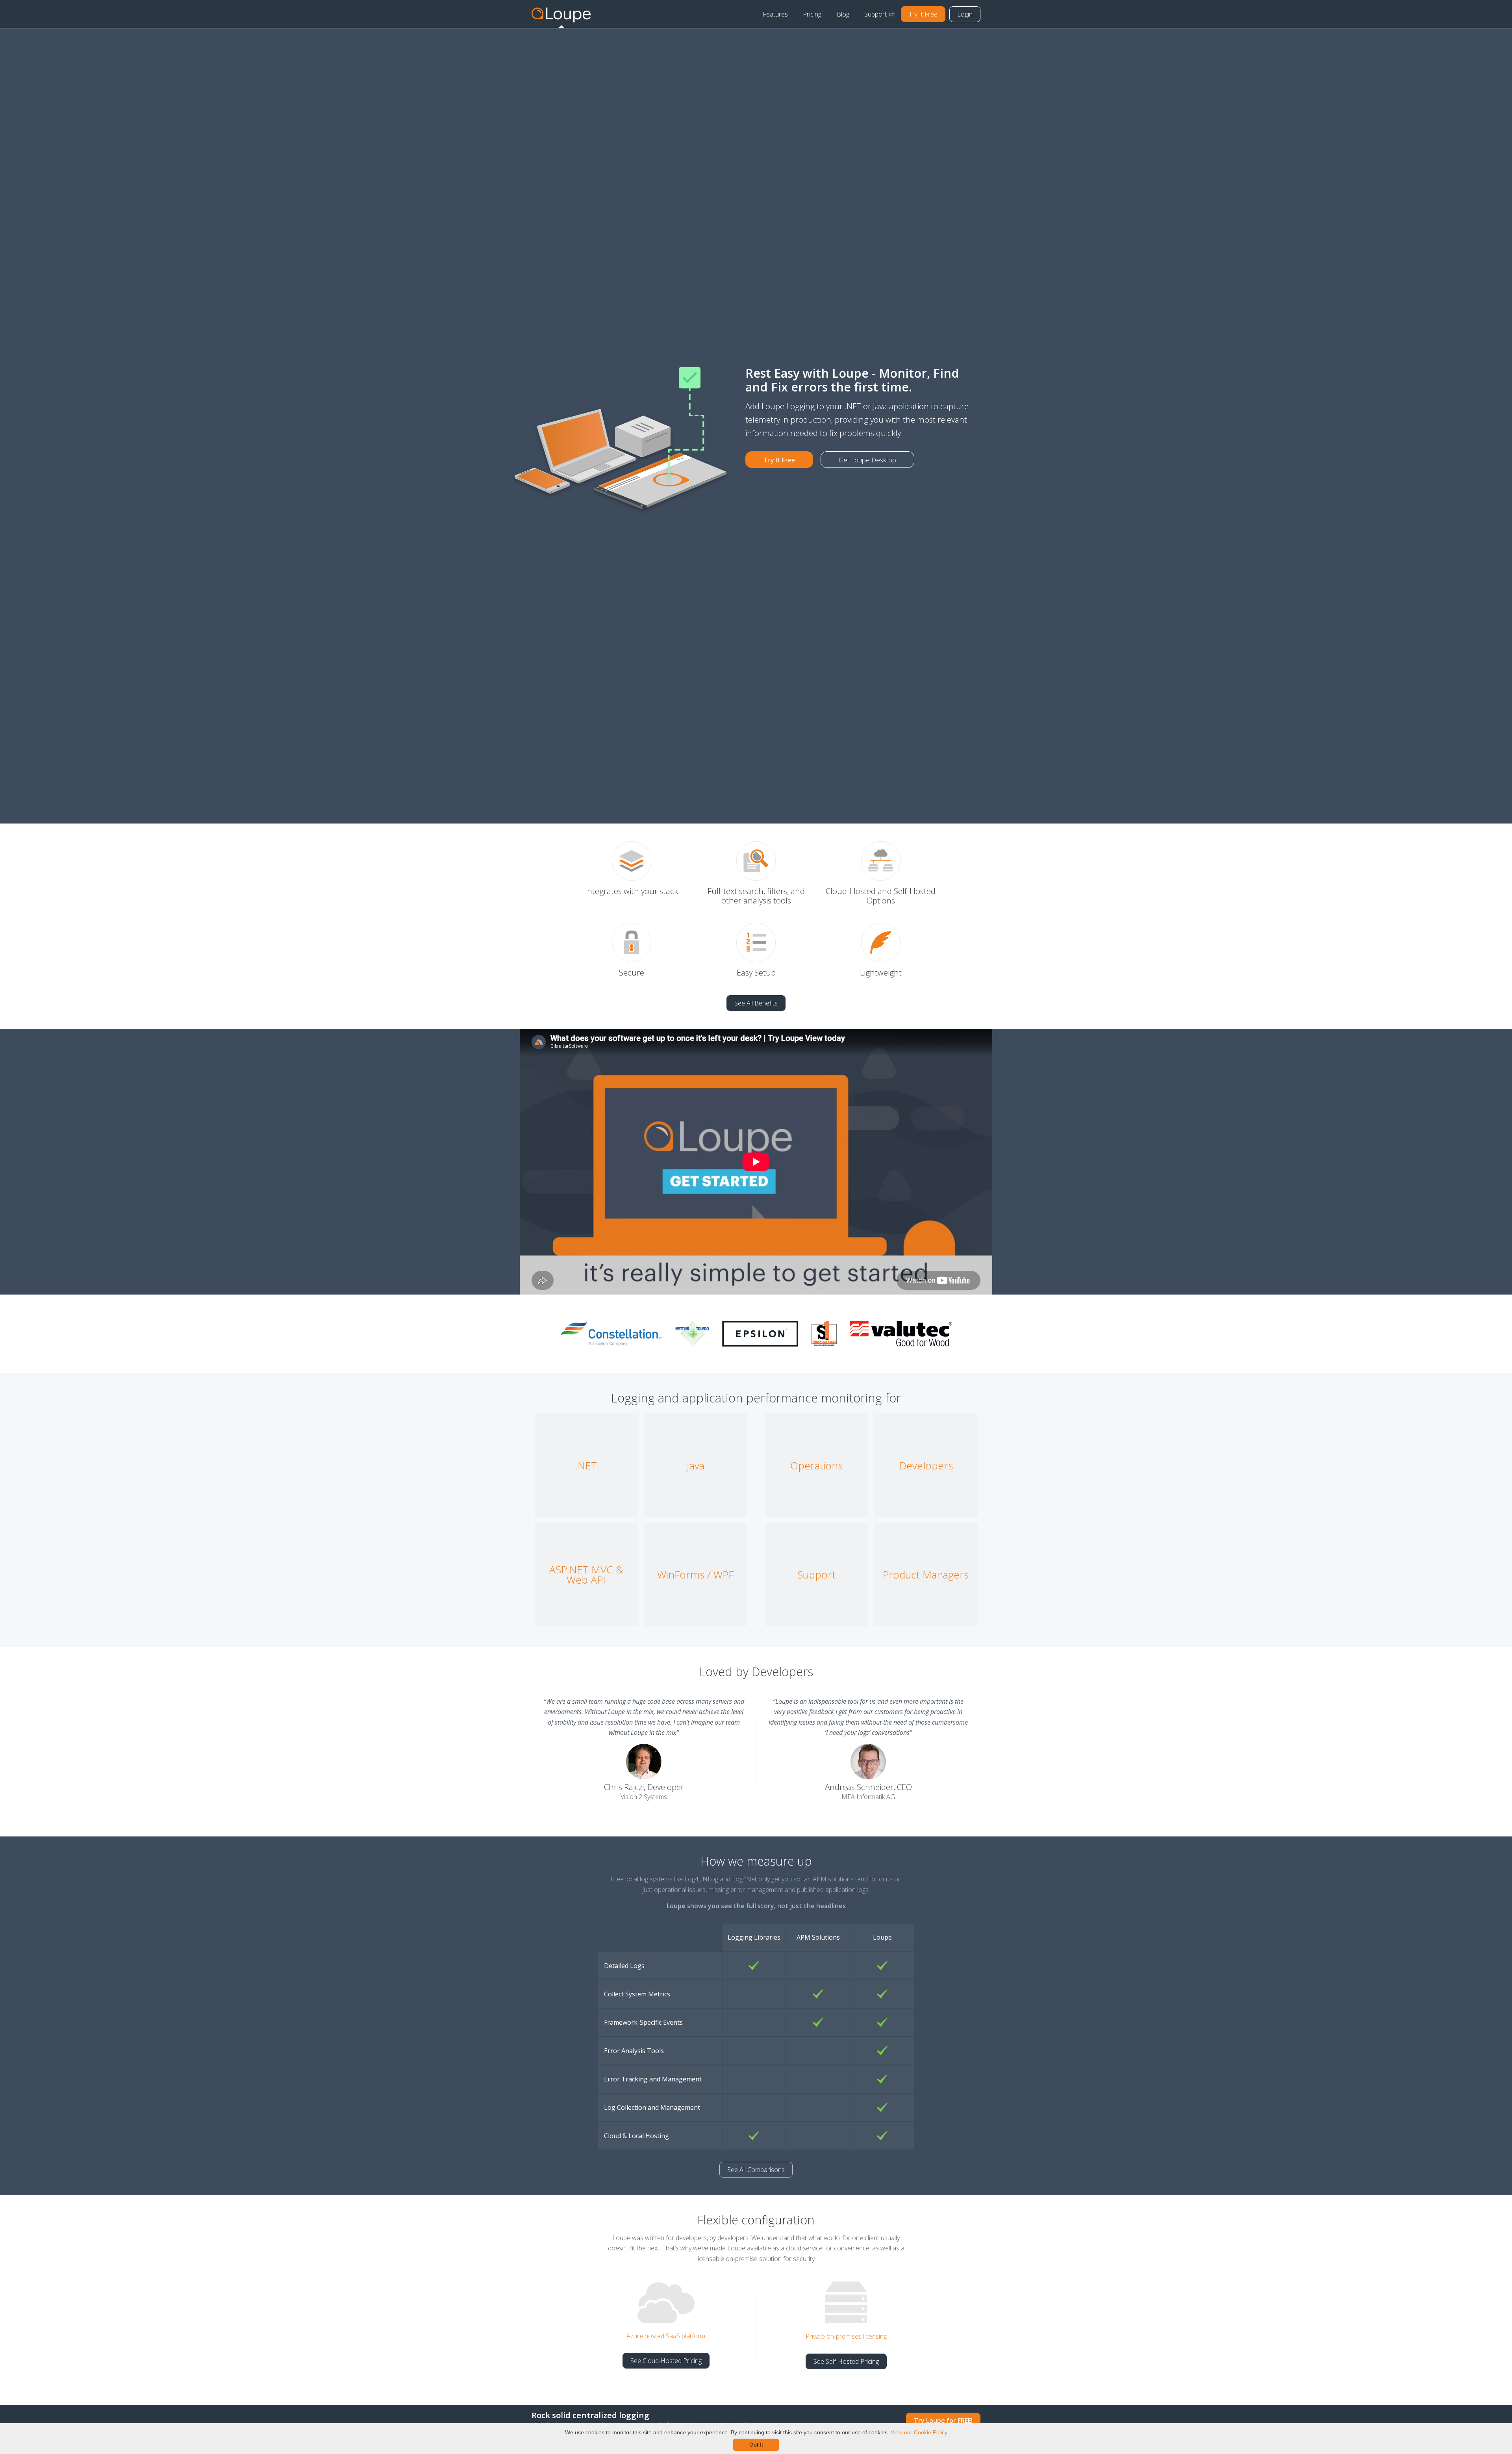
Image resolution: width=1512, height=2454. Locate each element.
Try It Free (923, 14)
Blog (843, 14)
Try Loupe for (943, 2421)
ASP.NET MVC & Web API (586, 1575)
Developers (926, 1465)
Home (561, 14)
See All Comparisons (756, 2170)
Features (775, 14)
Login (965, 14)
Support (876, 14)
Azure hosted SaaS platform (666, 2336)
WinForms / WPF (695, 1575)
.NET (586, 1465)
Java (696, 1465)
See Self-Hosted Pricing (846, 2361)
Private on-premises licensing (846, 2336)
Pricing (812, 14)
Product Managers (926, 1575)
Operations (816, 1465)
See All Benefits (756, 1003)
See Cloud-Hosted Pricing (666, 2361)
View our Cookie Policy (919, 2432)
